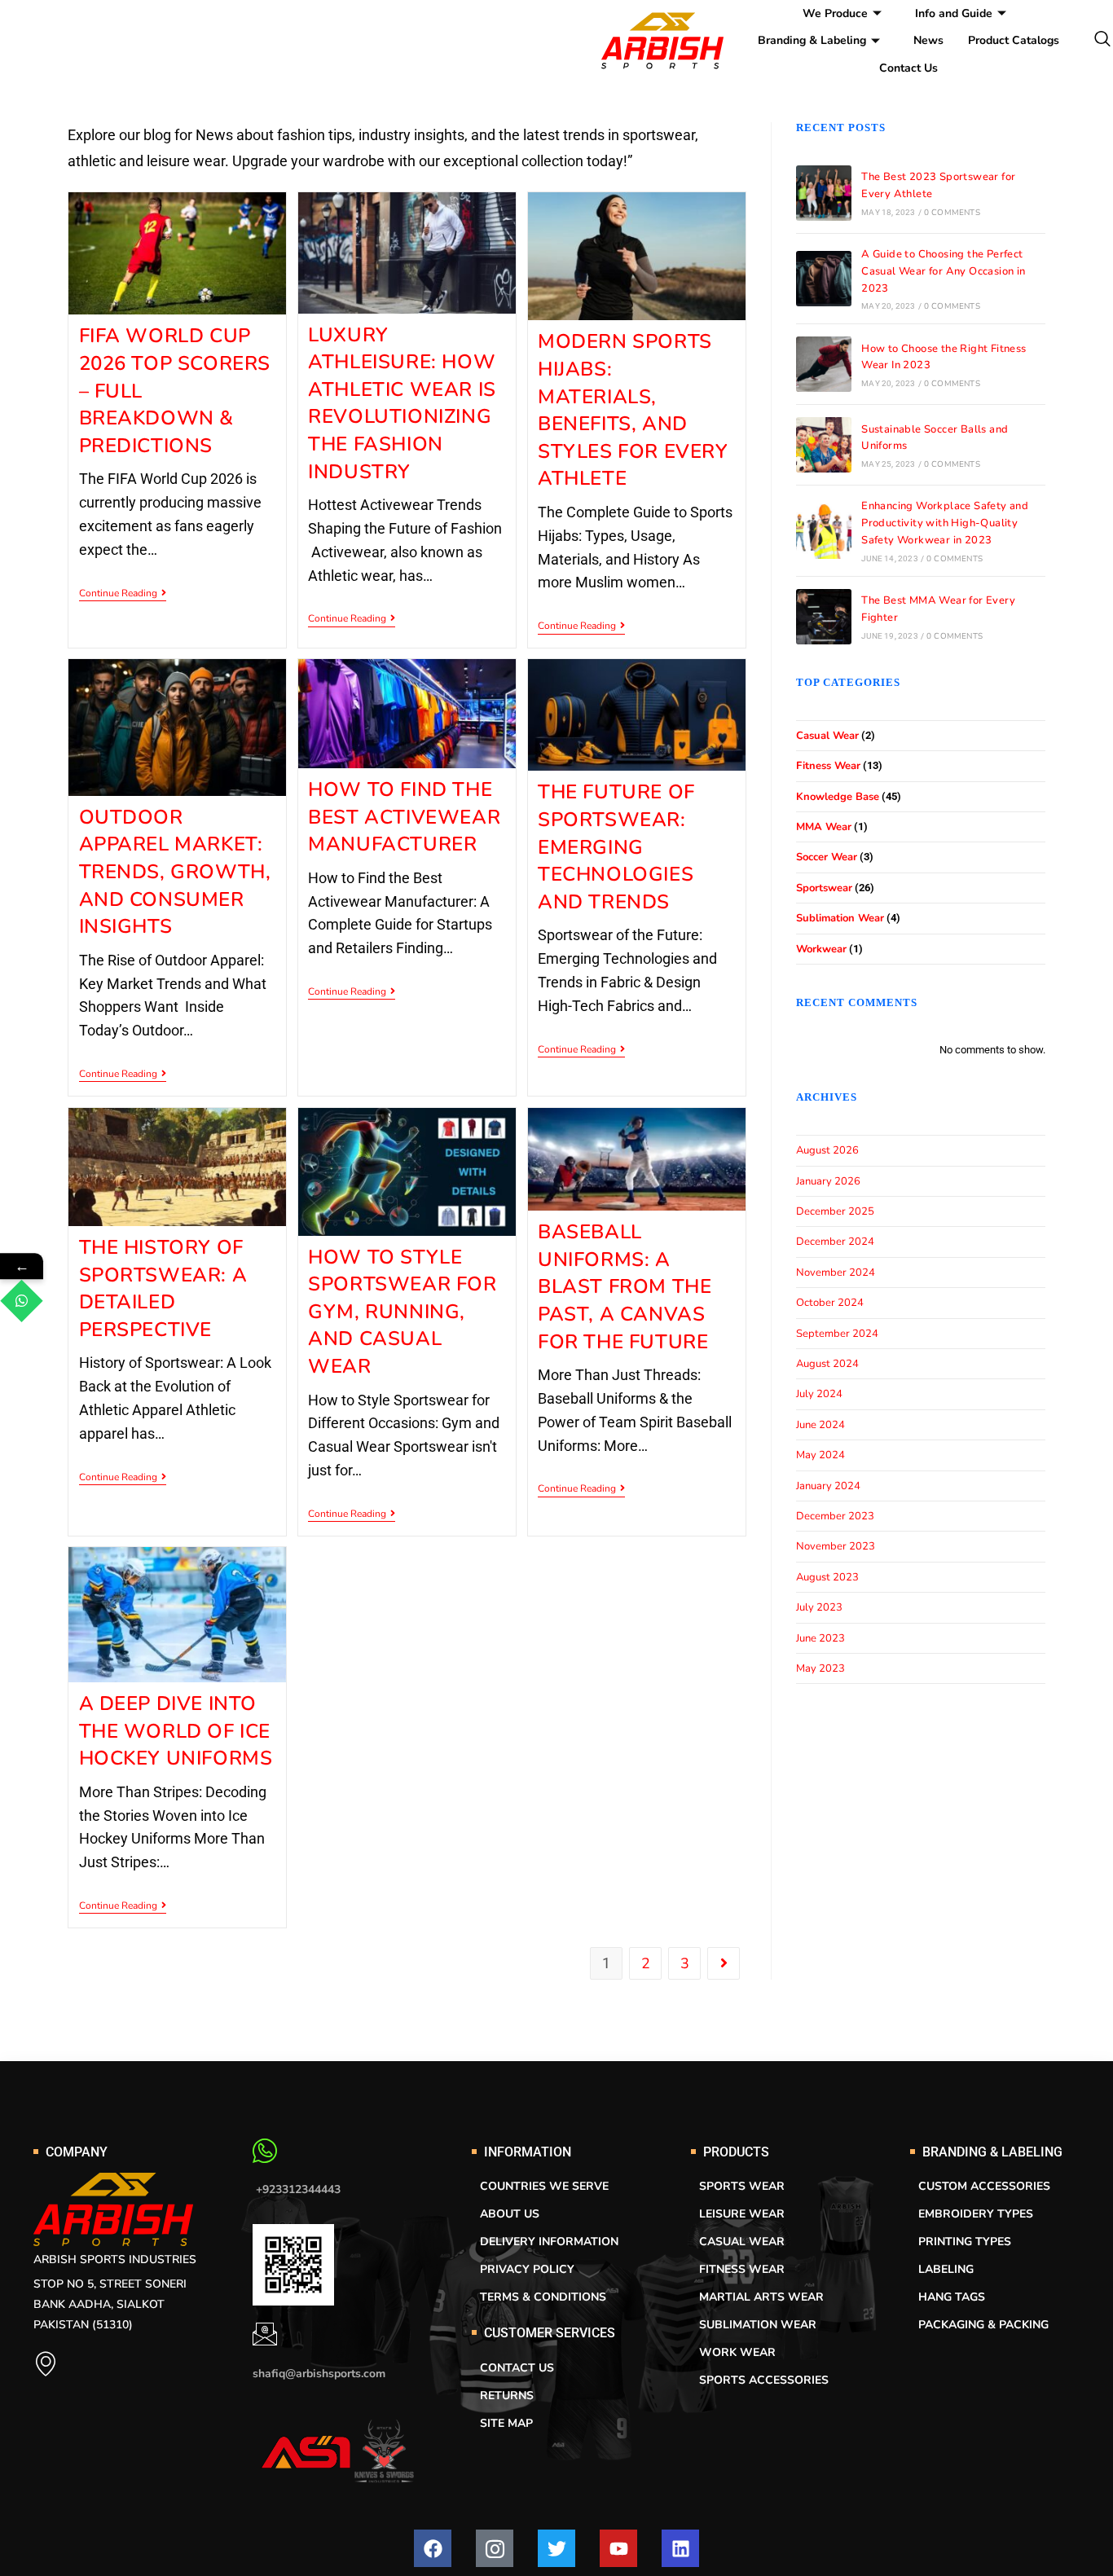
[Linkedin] (680, 2548)
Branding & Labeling (812, 40)
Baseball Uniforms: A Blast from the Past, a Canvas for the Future (625, 1286)
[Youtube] (618, 2548)
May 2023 (820, 1668)
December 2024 (835, 1242)
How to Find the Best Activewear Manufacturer (404, 817)
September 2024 (837, 1334)
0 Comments (952, 213)
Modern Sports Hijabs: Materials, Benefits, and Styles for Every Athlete (633, 410)
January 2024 (828, 1486)
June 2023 (820, 1638)
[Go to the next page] (724, 1963)
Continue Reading (123, 593)
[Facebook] (433, 2548)
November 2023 (836, 1546)
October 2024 (830, 1303)
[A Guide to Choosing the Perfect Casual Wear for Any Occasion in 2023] (824, 279)
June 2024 (820, 1425)
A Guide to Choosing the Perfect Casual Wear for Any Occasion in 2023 (943, 271)
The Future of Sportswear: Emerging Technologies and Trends (616, 846)
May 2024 (820, 1455)
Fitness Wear (828, 766)
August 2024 (827, 1364)
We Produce (835, 13)
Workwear (821, 949)
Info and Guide (954, 13)
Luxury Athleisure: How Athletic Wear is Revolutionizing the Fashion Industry (402, 403)
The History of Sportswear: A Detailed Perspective (163, 1288)
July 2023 (819, 1607)
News (928, 40)
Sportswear (824, 888)
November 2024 (836, 1273)
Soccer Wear (827, 857)
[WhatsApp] (22, 1301)
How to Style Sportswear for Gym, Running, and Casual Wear (402, 1312)
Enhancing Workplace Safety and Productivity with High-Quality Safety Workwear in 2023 (945, 523)
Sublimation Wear (840, 918)
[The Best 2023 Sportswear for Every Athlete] (824, 193)
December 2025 (835, 1211)
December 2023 (835, 1516)
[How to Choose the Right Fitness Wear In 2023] (824, 364)
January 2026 (828, 1181)
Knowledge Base (838, 797)
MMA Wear (824, 827)
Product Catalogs (1014, 40)
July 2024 (819, 1394)
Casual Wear (827, 736)
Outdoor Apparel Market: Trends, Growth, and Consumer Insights (175, 872)
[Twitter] (556, 2548)
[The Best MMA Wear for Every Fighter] (824, 617)
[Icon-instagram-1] (495, 2548)
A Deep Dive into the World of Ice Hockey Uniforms (176, 1731)
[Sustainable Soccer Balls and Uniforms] (824, 445)
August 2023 (827, 1577)
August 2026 (827, 1150)
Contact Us (908, 68)
